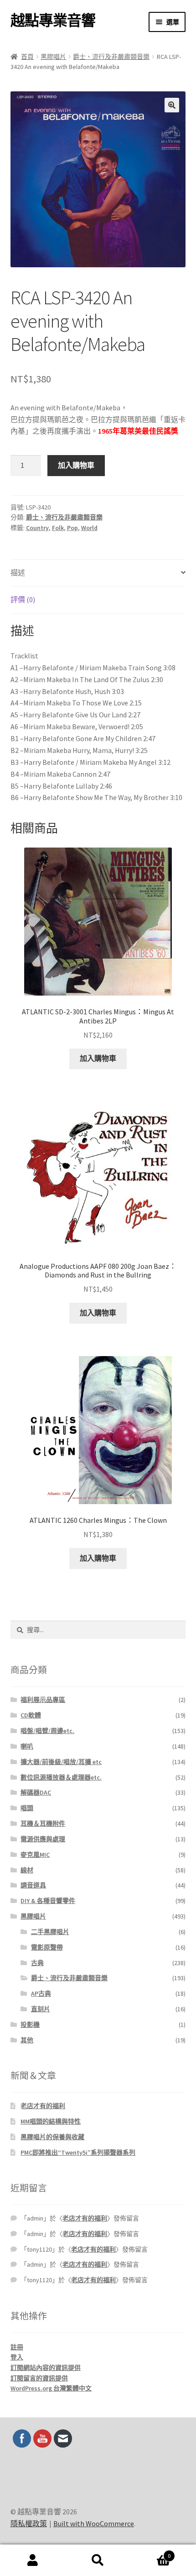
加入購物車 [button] (98, 1058)
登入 (17, 2357)
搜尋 (98, 2560)
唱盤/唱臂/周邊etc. (47, 1731)
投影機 (30, 2025)
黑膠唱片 (53, 57)
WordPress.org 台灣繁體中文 (51, 2388)
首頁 (27, 57)
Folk (58, 528)
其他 (27, 2040)
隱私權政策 (29, 2523)
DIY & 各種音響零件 (48, 1901)
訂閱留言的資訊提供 (39, 2378)
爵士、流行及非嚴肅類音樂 (111, 57)
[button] (172, 105)
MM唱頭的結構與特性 (51, 2121)
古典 (37, 1963)
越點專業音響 (53, 21)
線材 (27, 1870)
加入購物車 (76, 465)
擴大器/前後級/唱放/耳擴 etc (61, 1762)
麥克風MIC (35, 1855)
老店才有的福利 (43, 2106)
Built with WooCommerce (94, 2523)
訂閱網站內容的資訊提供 (46, 2368)
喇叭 (27, 1746)
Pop (72, 528)
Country (37, 528)
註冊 (17, 2347)
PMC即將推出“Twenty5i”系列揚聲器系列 (78, 2152)
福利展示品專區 (43, 1700)
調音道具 (33, 1885)
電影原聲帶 (47, 1947)
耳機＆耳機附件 (43, 1823)
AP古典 (41, 1993)
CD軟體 (31, 1715)
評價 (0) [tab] (23, 599)
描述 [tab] (18, 572)
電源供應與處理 (43, 1839)
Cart (151, 2552)
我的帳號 (33, 2560)
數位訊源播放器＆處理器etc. (61, 1777)
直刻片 (41, 2009)
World (89, 528)
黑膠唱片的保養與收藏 (52, 2137)
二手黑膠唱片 (50, 1932)
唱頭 (27, 1808)
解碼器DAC (36, 1792)
